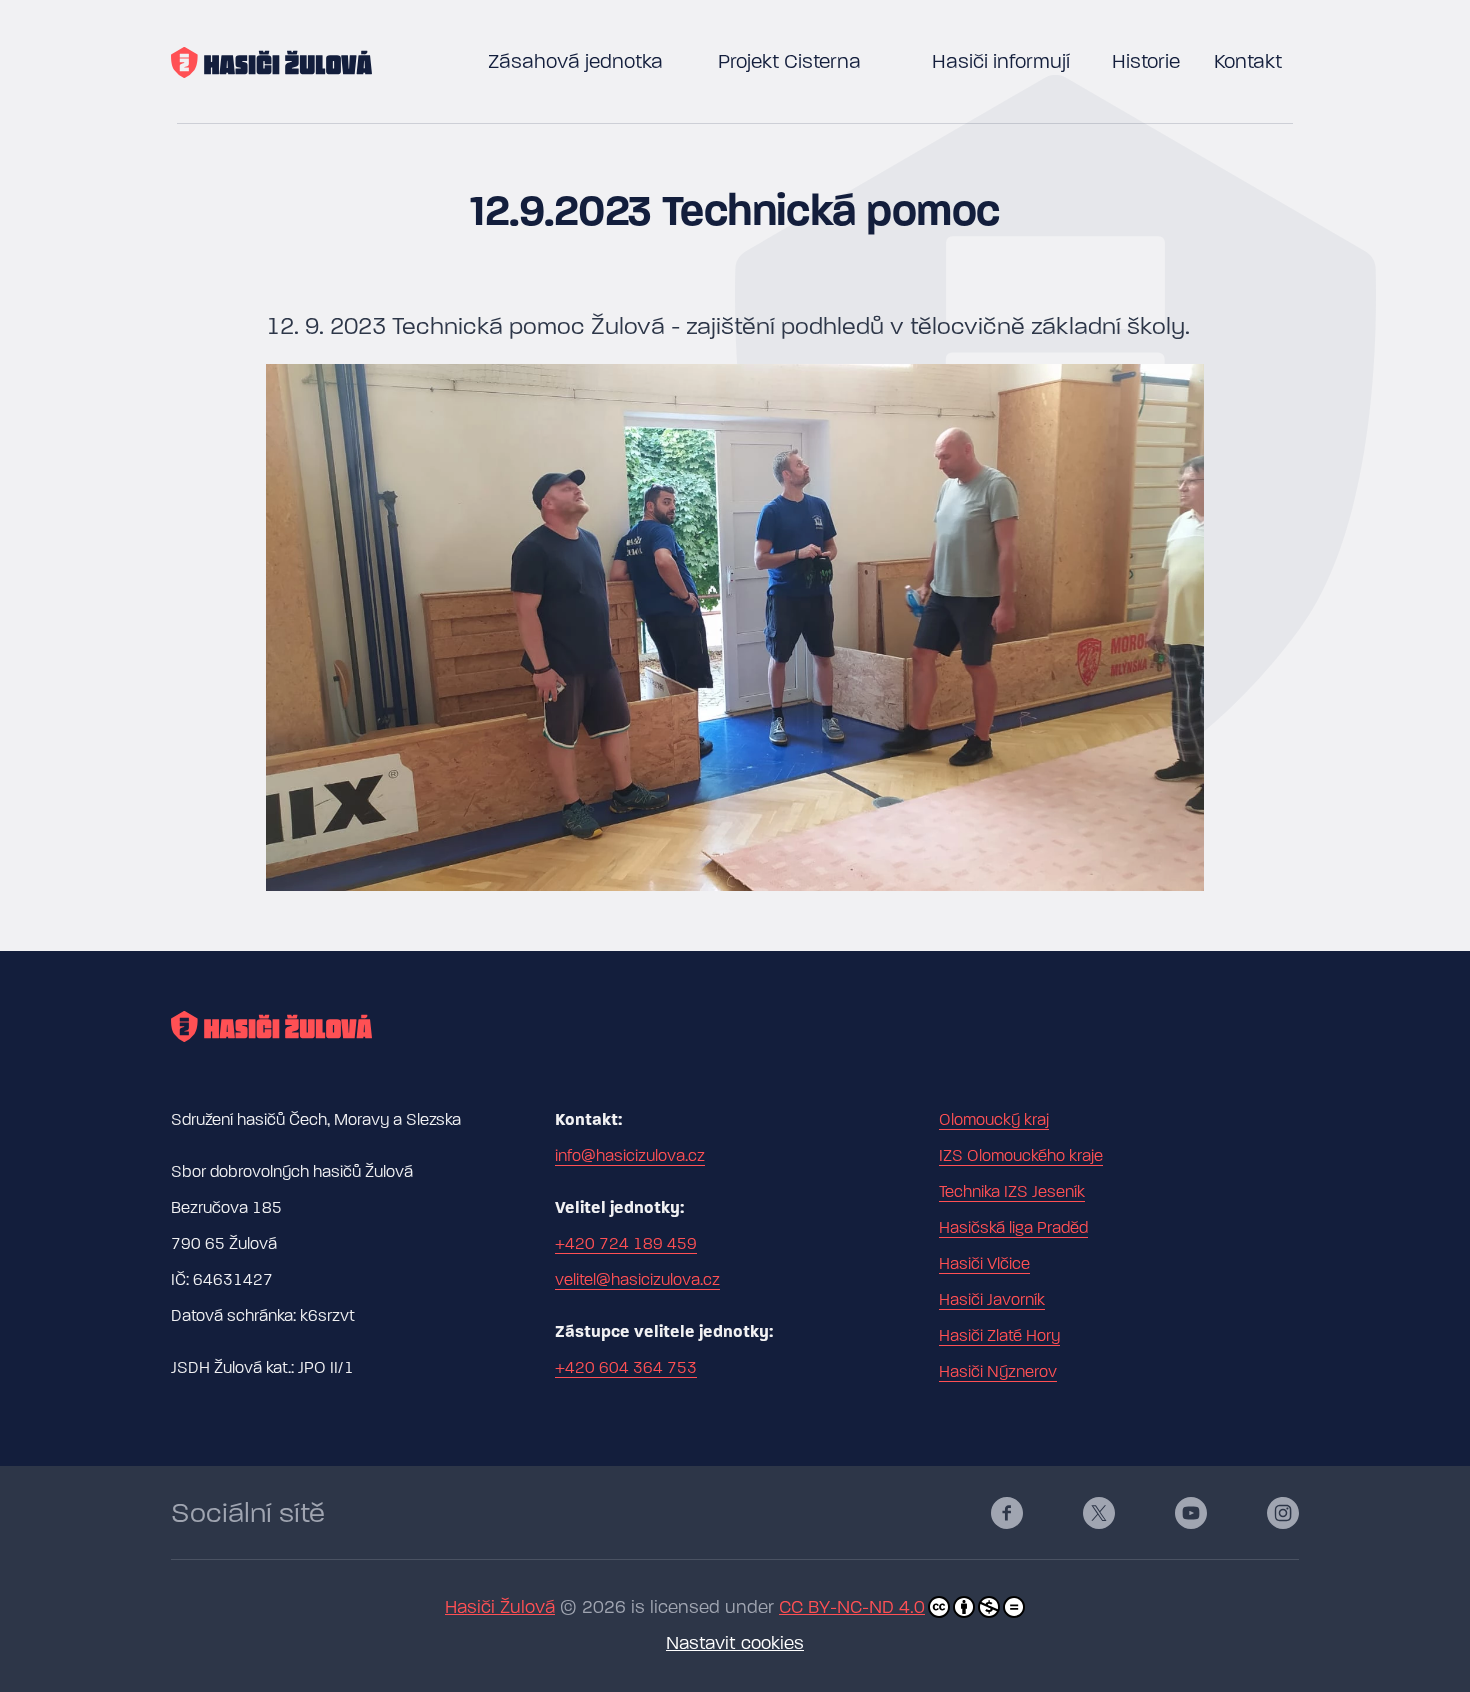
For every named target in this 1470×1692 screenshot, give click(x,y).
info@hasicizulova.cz (630, 1156)
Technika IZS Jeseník (1012, 1192)
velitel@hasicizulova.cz (637, 1280)
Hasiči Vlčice (984, 1264)
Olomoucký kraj (994, 1120)
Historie (1146, 61)
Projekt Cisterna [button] (789, 61)
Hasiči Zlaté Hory (999, 1336)
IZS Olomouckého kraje (1021, 1156)
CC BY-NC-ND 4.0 (852, 1607)
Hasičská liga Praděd (1013, 1228)
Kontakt (1248, 61)
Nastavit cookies (735, 1643)
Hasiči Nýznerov (998, 1372)
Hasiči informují (1001, 61)
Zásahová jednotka (575, 61)
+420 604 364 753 (626, 1368)
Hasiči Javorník (992, 1300)
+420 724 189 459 (626, 1244)
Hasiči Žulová (500, 1607)
